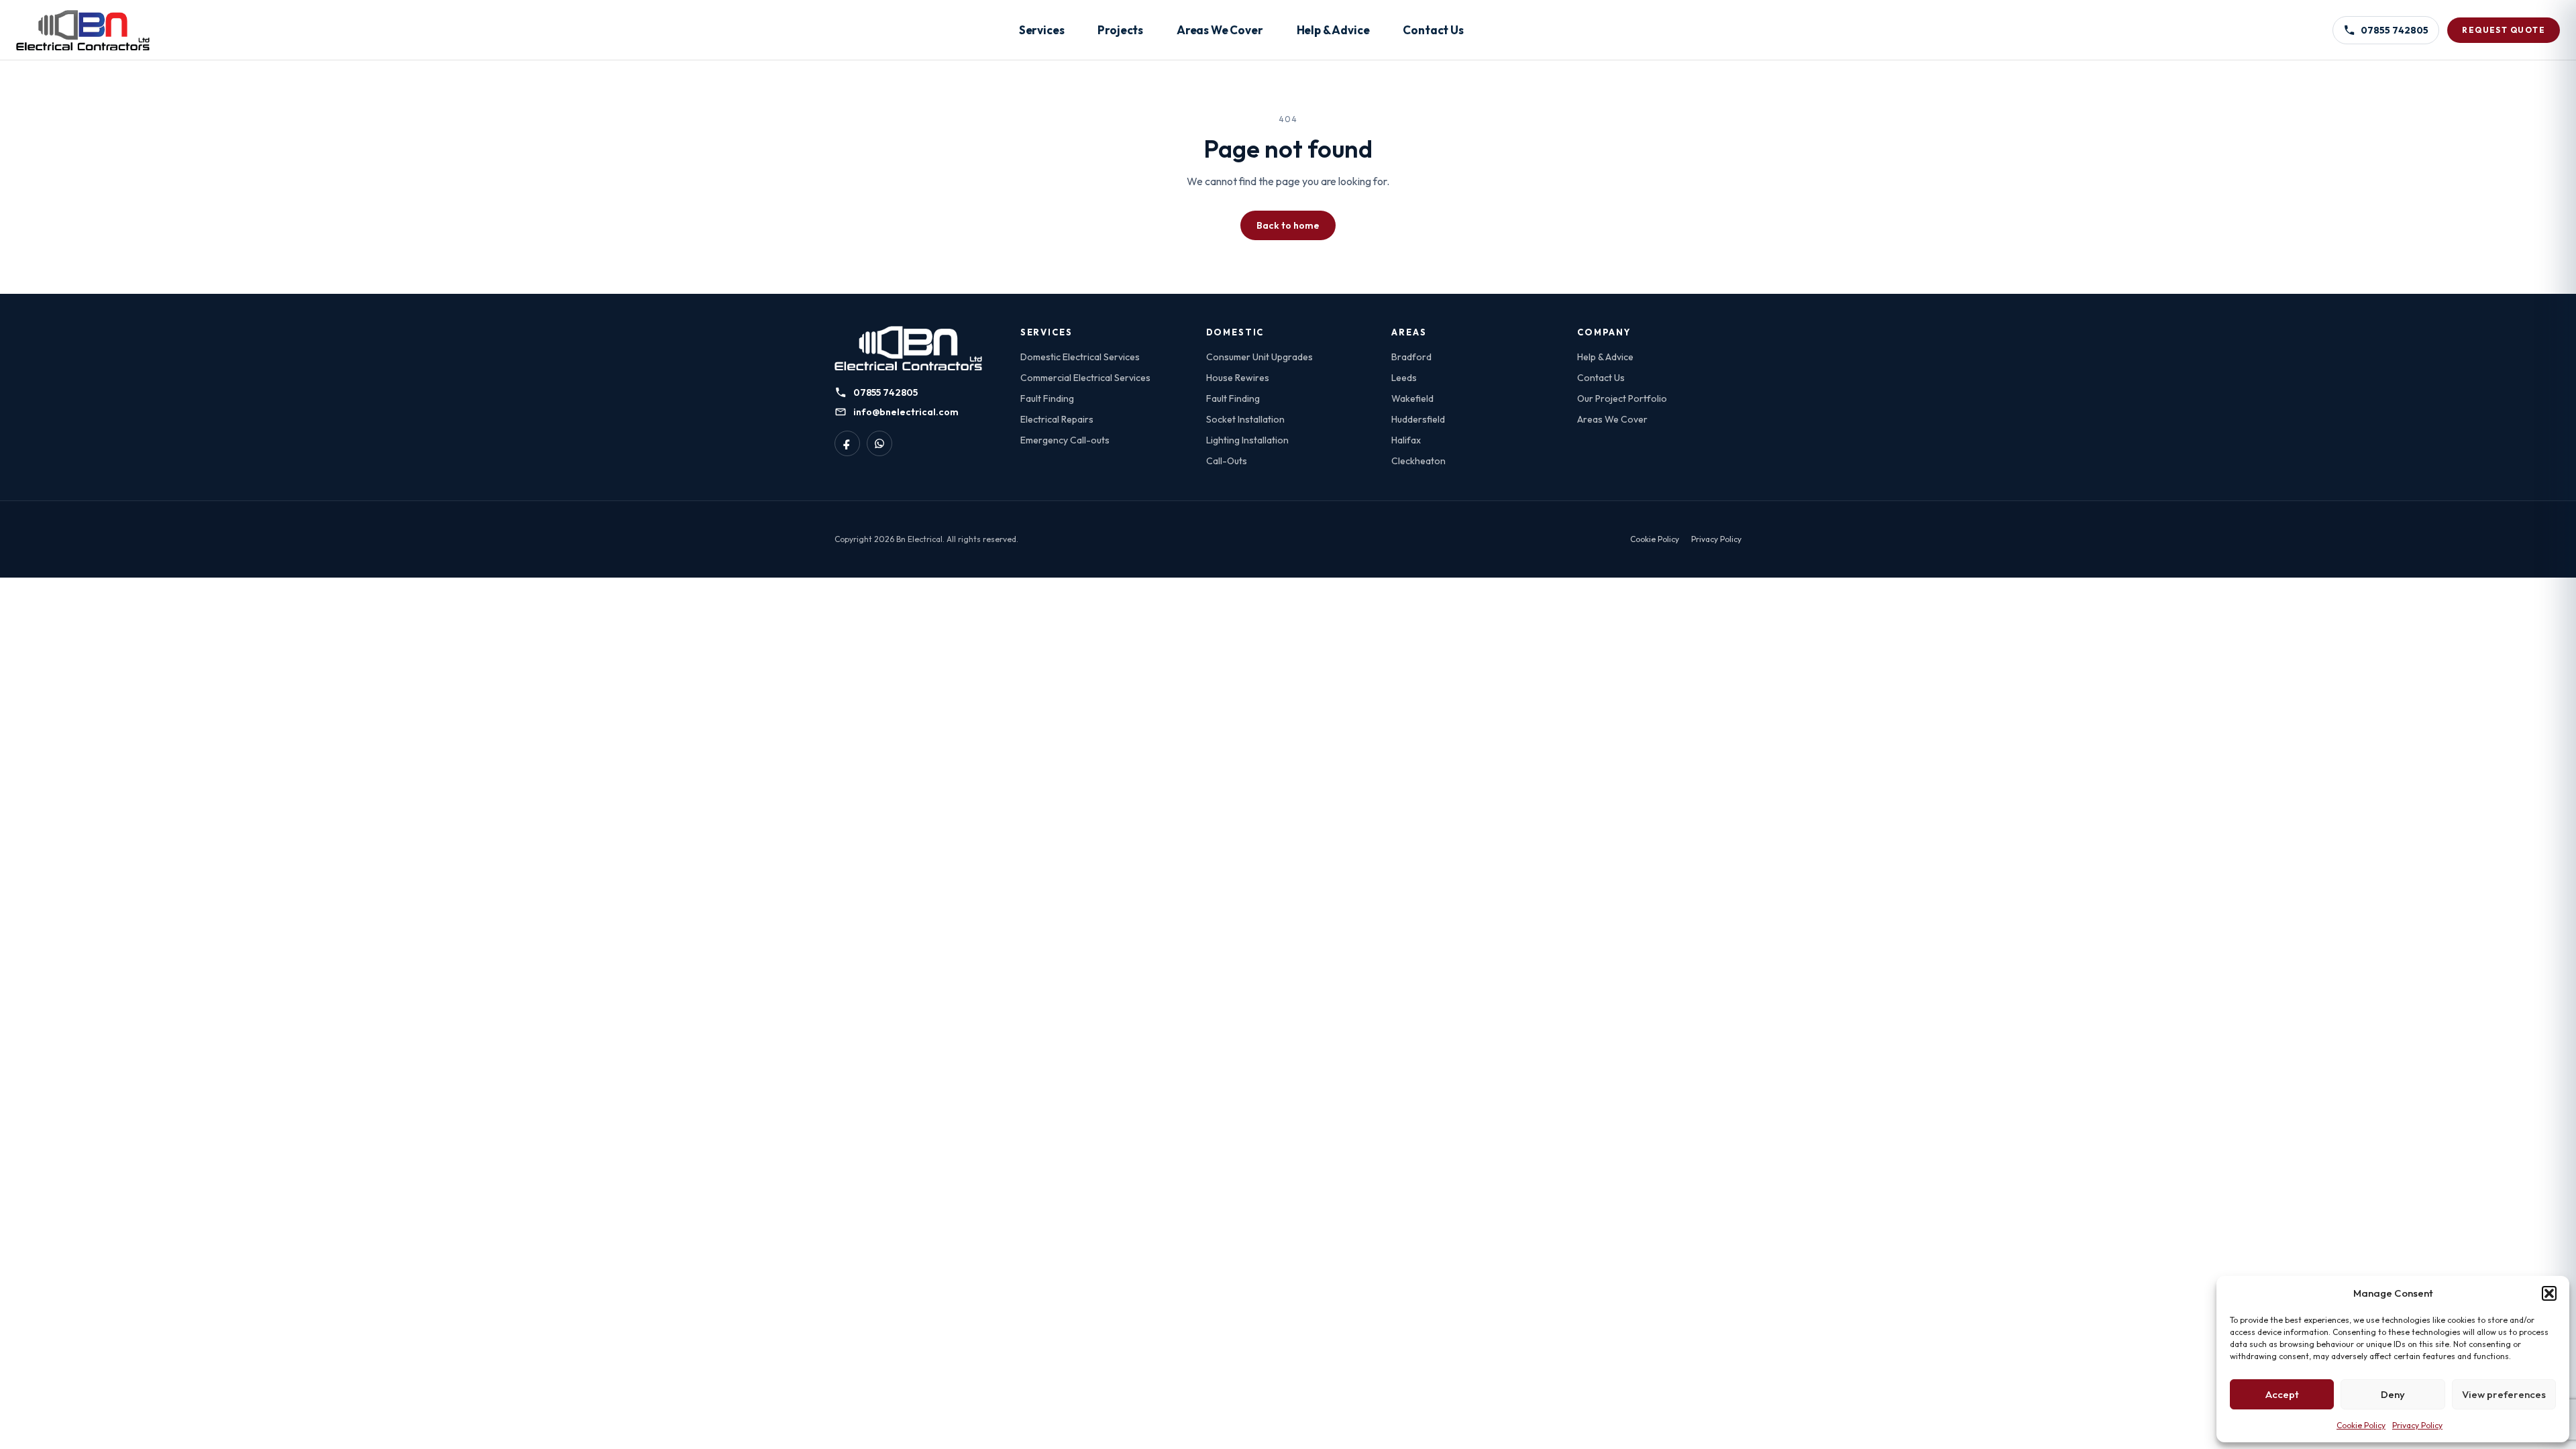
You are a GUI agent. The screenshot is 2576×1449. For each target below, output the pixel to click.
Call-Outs (1227, 461)
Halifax (1406, 440)
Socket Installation (1245, 419)
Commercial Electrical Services (1085, 378)
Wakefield (1412, 398)
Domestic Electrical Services (1080, 357)
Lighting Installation (1247, 440)
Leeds (1404, 378)
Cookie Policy (2361, 1425)
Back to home (1288, 225)
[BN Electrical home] (908, 348)
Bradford (1411, 357)
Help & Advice (1333, 30)
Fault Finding (1047, 398)
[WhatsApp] (879, 443)
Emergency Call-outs (1065, 440)
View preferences (2504, 1394)
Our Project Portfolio (1622, 398)
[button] (2549, 1293)
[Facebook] (847, 443)
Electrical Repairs (1057, 419)
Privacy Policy (2417, 1425)
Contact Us (1433, 30)
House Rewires (1238, 378)
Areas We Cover (1220, 30)
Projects (1120, 30)
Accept (2282, 1394)
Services (1042, 30)
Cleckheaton (1418, 461)
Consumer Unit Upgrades (1259, 357)
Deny (2393, 1394)
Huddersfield (1418, 419)
